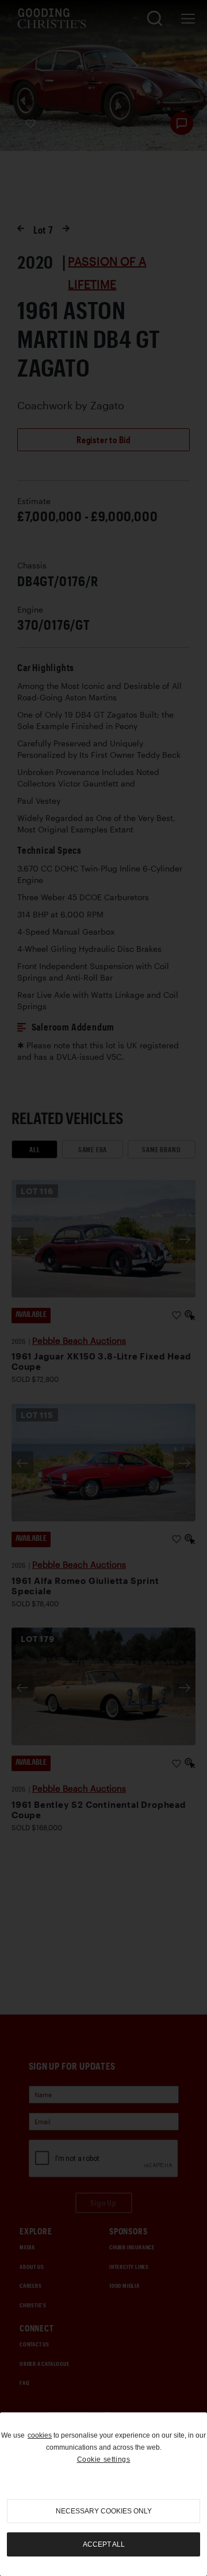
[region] (103, 2494)
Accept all (104, 2544)
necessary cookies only (104, 2511)
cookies (40, 2435)
